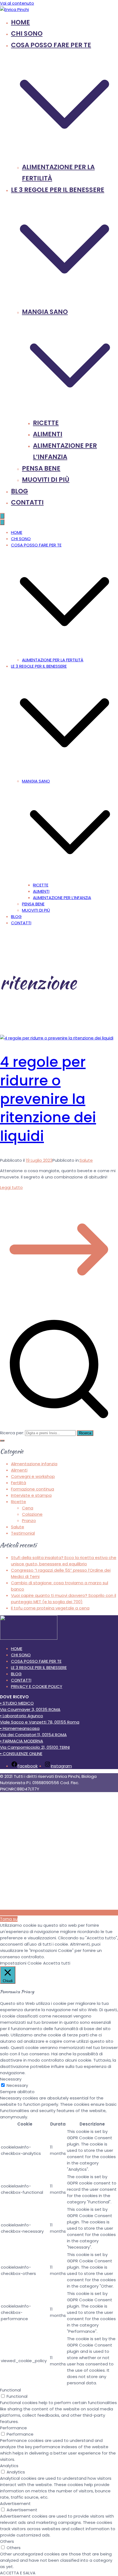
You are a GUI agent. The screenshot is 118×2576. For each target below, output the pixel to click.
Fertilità (19, 1483)
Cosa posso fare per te (36, 545)
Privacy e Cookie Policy (37, 1686)
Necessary (17, 2085)
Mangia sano (36, 781)
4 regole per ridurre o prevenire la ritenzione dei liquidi (48, 1099)
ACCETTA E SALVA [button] (18, 2573)
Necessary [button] (11, 2079)
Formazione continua (33, 1489)
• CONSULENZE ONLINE (21, 1754)
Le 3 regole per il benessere (39, 666)
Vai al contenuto (17, 3)
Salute (86, 1160)
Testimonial (23, 1533)
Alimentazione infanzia (34, 1464)
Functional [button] (10, 2390)
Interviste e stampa (31, 1495)
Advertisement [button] (15, 2503)
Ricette (46, 423)
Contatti (27, 502)
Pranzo (29, 1521)
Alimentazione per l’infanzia (62, 898)
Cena (28, 1508)
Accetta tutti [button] (57, 1963)
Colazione (32, 1514)
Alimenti (48, 434)
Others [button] (7, 2541)
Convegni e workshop (33, 1476)
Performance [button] (13, 2428)
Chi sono (27, 33)
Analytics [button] (9, 2466)
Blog (19, 491)
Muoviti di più (46, 480)
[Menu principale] (2, 516)
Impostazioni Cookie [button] (21, 1963)
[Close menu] (2, 522)
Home (20, 22)
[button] (64, 155)
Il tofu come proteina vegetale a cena (50, 1608)
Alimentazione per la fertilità (53, 660)
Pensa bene (41, 468)
